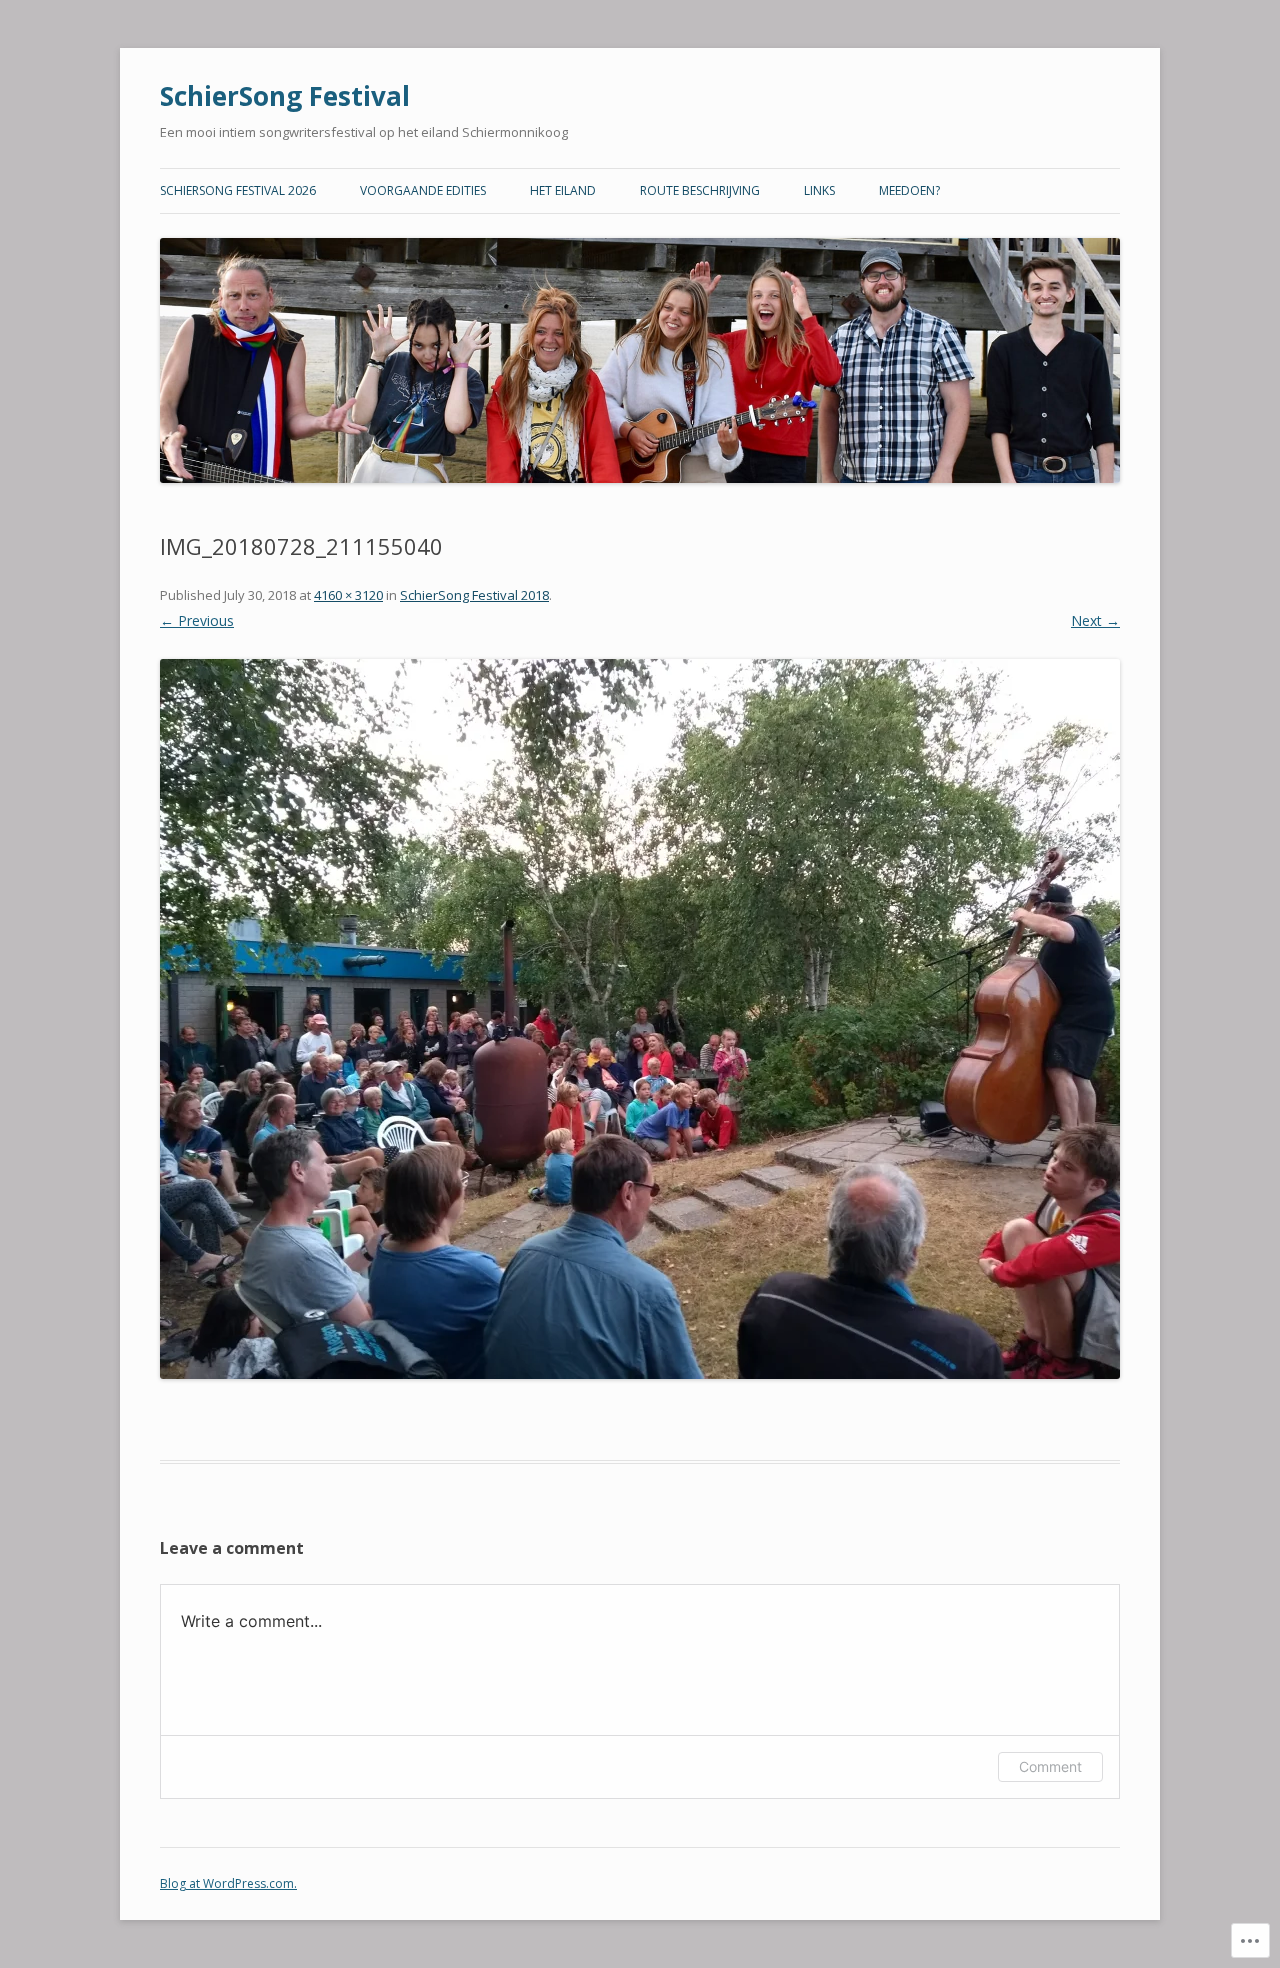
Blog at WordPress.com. (228, 1883)
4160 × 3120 (348, 595)
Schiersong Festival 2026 (238, 190)
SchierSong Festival (285, 96)
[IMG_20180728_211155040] (640, 1019)
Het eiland (563, 190)
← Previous (197, 620)
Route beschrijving (700, 190)
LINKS (819, 190)
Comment (1050, 1766)
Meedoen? (909, 190)
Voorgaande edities (423, 190)
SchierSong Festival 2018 (474, 595)
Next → (1095, 620)
